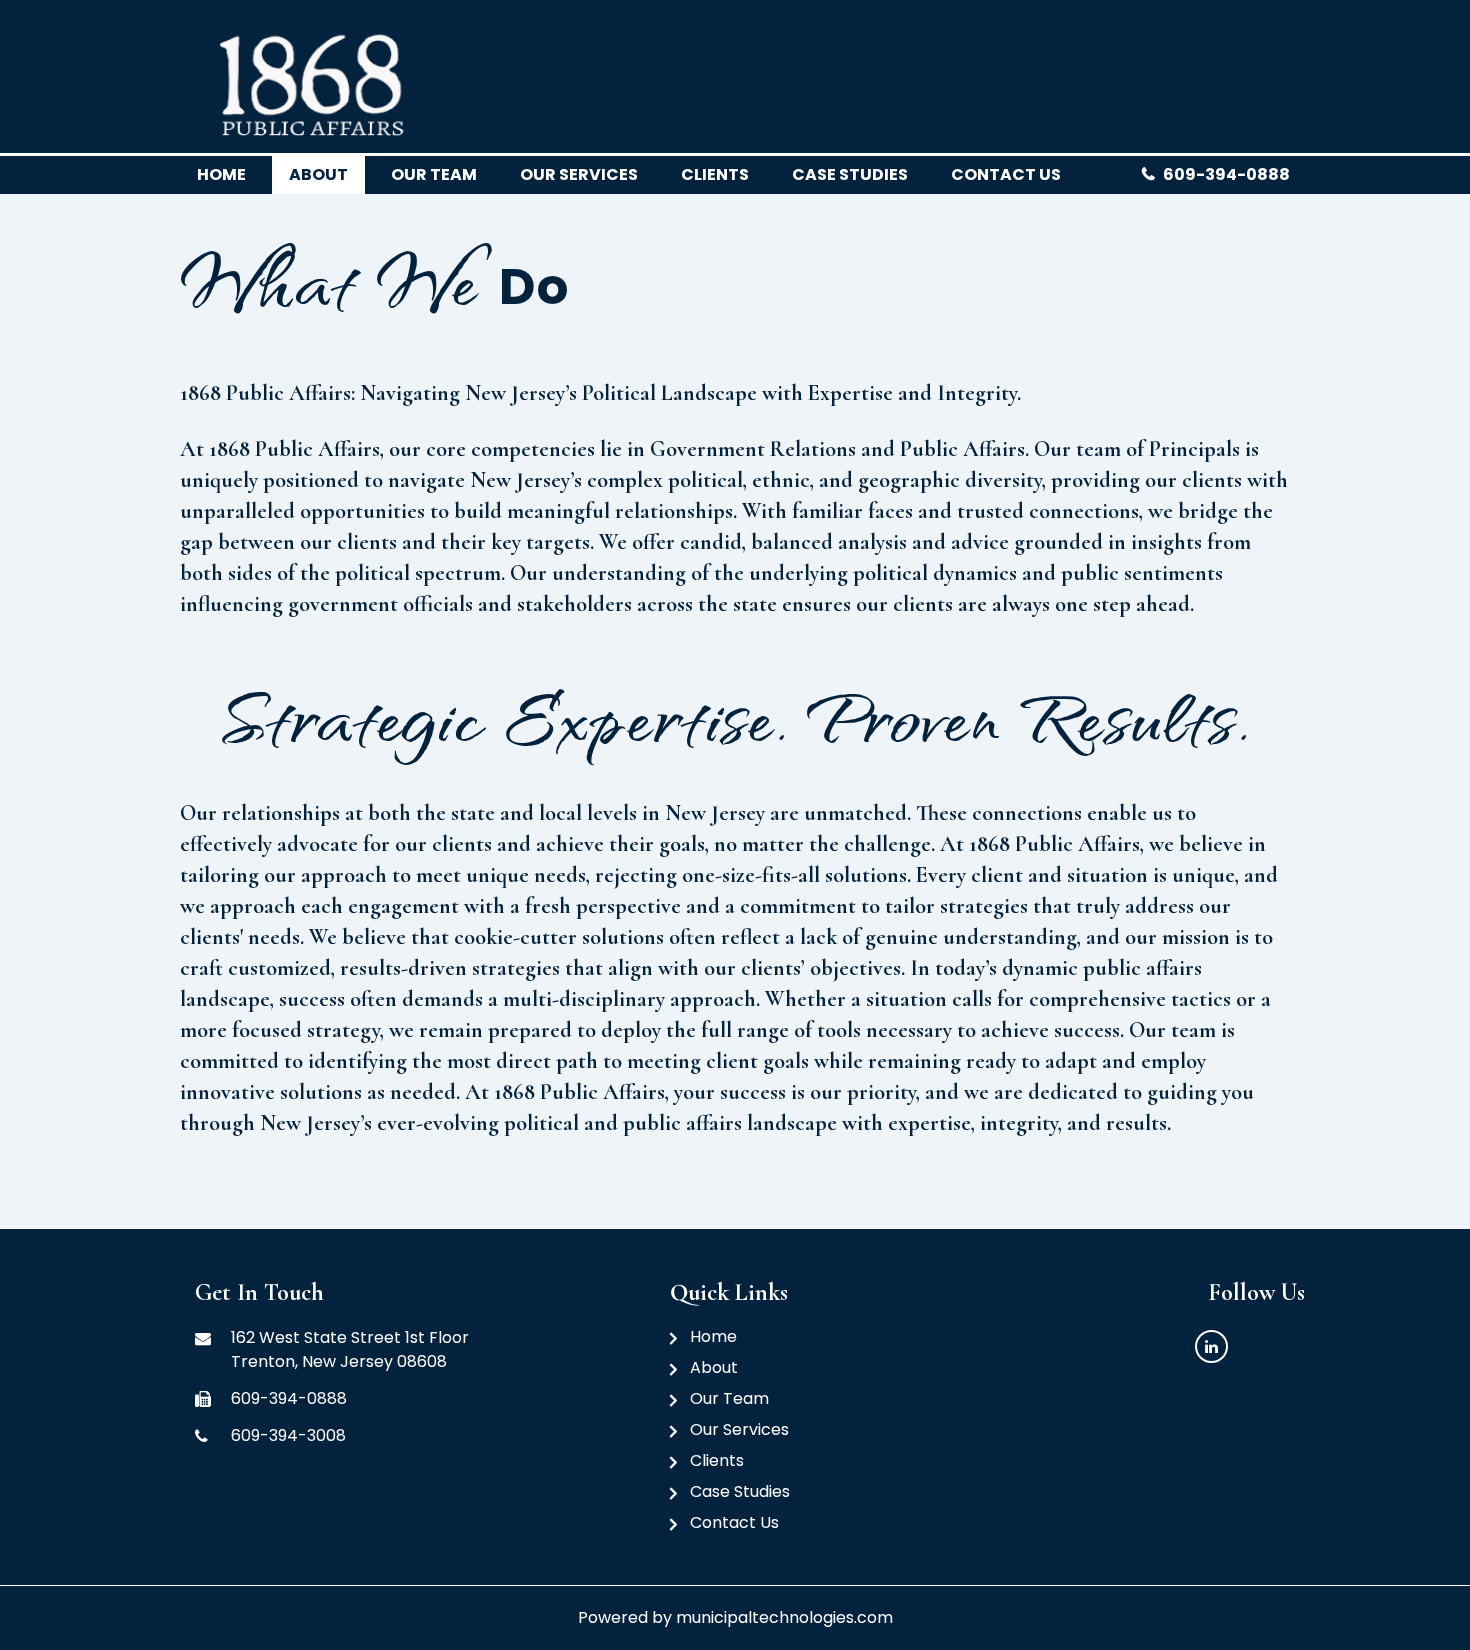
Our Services (579, 174)
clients (715, 174)
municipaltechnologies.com (784, 1617)
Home (221, 174)
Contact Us (734, 1522)
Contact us (1006, 174)
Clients (717, 1460)
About (318, 174)
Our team (434, 174)
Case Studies (850, 174)
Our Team (729, 1398)
